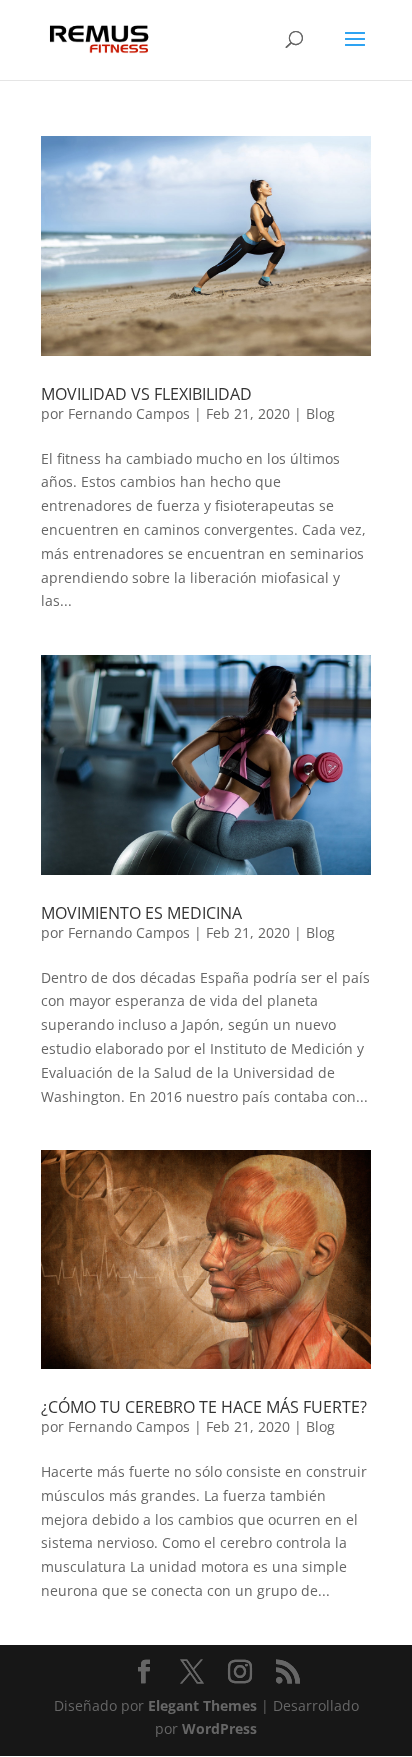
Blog (320, 413)
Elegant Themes (202, 1705)
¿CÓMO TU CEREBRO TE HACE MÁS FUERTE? (204, 1407)
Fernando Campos (129, 413)
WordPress (219, 1728)
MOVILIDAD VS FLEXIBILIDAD (146, 394)
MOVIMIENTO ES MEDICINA (141, 913)
